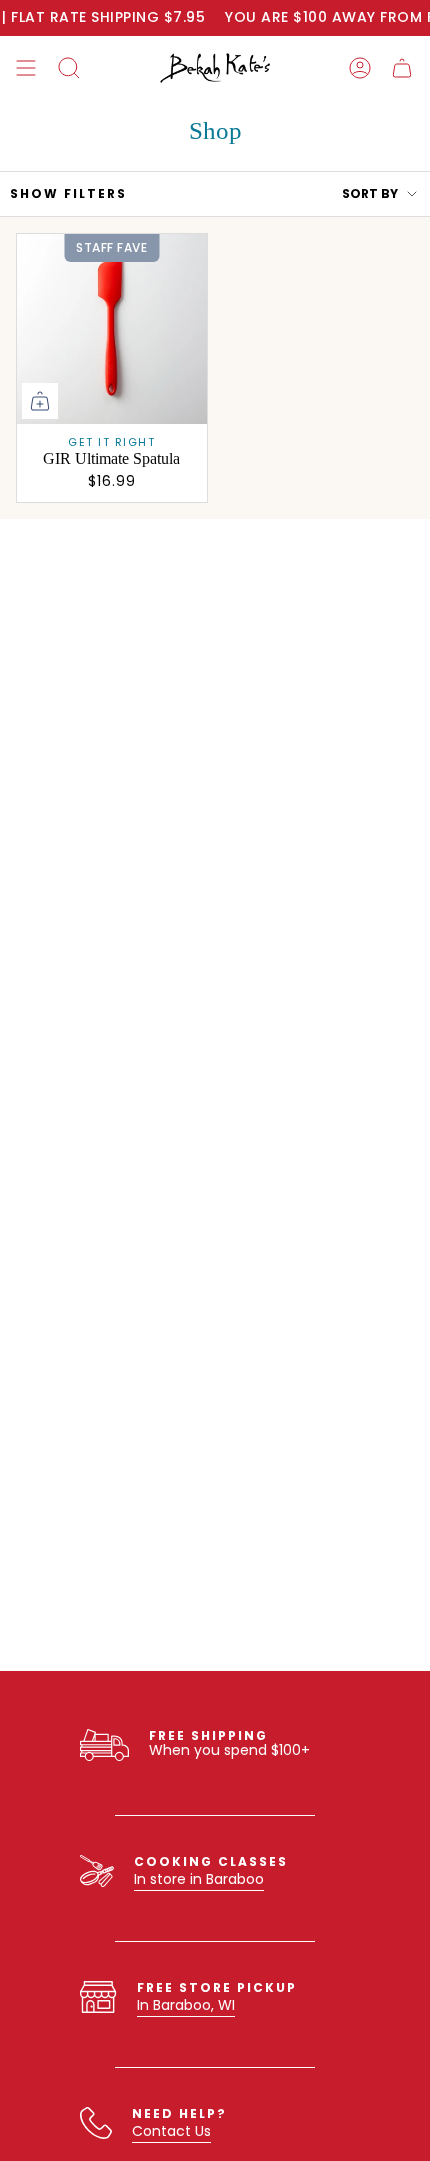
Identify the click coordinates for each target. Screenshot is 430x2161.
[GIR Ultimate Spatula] (112, 329)
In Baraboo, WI (186, 2005)
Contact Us (171, 2131)
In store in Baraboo (199, 1879)
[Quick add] (40, 401)
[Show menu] (26, 68)
